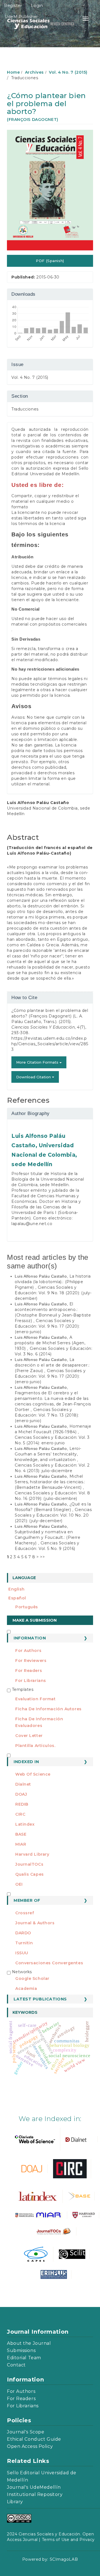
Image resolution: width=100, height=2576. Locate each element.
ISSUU (22, 1953)
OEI (19, 1884)
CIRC (20, 1814)
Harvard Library (32, 1854)
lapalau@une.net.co (32, 1224)
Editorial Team (24, 2358)
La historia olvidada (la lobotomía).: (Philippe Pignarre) (53, 1282)
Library (15, 2502)
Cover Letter (29, 1736)
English (17, 1589)
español (17, 1598)
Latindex (25, 1824)
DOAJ (21, 1794)
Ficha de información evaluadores (39, 1722)
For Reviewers (31, 1661)
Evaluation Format (36, 1699)
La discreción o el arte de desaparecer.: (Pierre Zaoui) (52, 1365)
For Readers (29, 1671)
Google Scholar (32, 1978)
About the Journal (29, 2343)
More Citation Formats (38, 1062)
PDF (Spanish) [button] (50, 261)
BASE (21, 1834)
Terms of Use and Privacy (68, 2540)
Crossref (25, 1913)
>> (42, 1557)
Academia (26, 1988)
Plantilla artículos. (35, 1746)
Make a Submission (35, 1620)
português (27, 1607)
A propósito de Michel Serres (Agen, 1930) (50, 1343)
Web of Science (33, 1774)
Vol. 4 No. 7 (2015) (68, 72)
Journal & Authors (35, 1923)
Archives (34, 72)
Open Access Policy (30, 2446)
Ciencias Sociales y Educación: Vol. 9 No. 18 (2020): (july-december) (53, 1293)
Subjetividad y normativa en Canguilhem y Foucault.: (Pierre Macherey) (47, 1537)
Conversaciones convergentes (49, 1963)
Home (13, 72)
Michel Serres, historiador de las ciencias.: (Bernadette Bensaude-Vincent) (50, 1482)
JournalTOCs (29, 1864)
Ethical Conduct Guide (34, 2439)
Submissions (21, 2350)
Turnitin (24, 1943)
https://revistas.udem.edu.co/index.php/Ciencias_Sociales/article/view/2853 (50, 1044)
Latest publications (40, 1999)
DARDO (23, 1933)
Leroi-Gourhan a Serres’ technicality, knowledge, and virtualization (48, 1454)
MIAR (21, 1844)
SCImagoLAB (64, 2559)
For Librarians (31, 1681)
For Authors (28, 1651)
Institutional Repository (35, 2494)
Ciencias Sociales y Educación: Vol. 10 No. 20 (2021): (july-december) (53, 1515)
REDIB (22, 1804)
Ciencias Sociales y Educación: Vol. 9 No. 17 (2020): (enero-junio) (47, 1326)
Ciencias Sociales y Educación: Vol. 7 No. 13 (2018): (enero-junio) (47, 1415)
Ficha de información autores (48, 1709)
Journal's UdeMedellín (34, 2487)
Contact (16, 2365)
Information (30, 1638)
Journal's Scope (26, 2432)
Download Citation (34, 1077)
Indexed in (26, 1762)
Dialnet (23, 1784)
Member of (27, 1900)
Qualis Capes (30, 1874)
